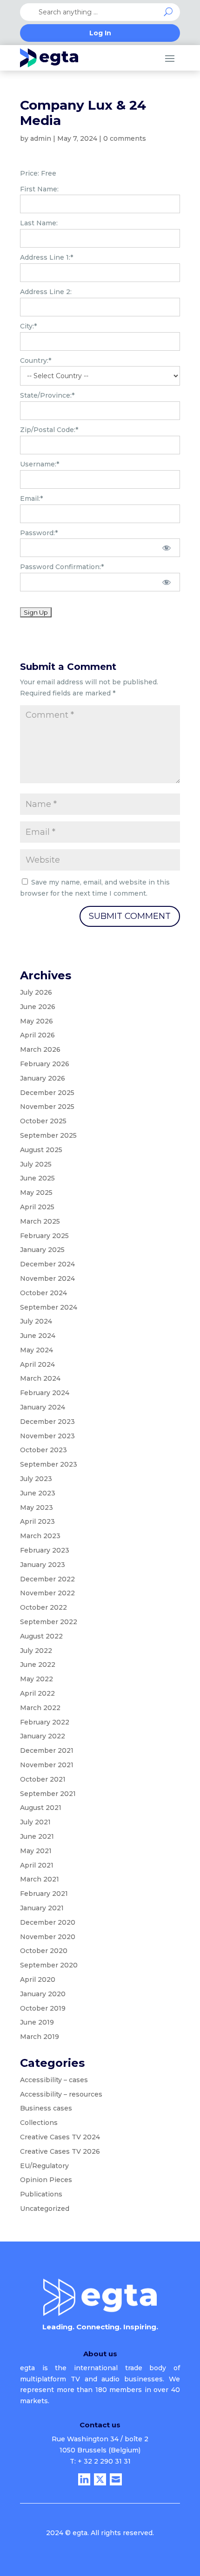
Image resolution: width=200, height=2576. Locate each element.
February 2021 (44, 1894)
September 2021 (48, 1794)
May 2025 (36, 1193)
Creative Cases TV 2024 (60, 2137)
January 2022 (43, 1736)
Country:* (36, 361)
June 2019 (37, 2022)
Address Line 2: (46, 292)
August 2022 (41, 1636)
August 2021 (41, 1808)
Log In (100, 33)
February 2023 (45, 1550)
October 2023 (43, 1450)
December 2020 (48, 1922)
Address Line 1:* (47, 257)
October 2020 (44, 1951)
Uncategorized (45, 2209)
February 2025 (44, 1236)
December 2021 (47, 1750)
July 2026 (36, 992)
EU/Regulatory (44, 2166)
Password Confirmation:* (62, 567)
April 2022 (37, 1693)
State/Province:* (47, 395)
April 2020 (38, 1980)
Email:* (31, 498)
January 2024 (43, 1407)
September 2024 (49, 1307)
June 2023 (38, 1493)
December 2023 (47, 1422)
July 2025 (36, 1164)
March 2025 (40, 1221)
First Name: (39, 189)
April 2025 (37, 1207)
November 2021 (47, 1765)
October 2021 (43, 1779)
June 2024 (38, 1336)
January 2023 (43, 1565)
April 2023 (37, 1521)
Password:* (39, 533)
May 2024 (37, 1350)
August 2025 (41, 1150)
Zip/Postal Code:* (49, 430)
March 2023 (40, 1536)
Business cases (46, 2108)
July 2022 (36, 1651)
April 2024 (37, 1364)
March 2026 (40, 1049)
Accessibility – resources (61, 2094)
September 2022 (49, 1622)
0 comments (125, 138)
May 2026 (37, 1021)
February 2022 (45, 1722)
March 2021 (40, 1879)
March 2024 (40, 1378)
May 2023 (37, 1508)
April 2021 (37, 1865)
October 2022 (43, 1607)
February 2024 (45, 1393)
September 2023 (49, 1464)
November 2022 (47, 1593)
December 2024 (47, 1264)
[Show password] (167, 548)
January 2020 (43, 1994)
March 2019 (40, 2037)
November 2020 (48, 1937)
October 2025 (43, 1121)
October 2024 (43, 1293)
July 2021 (35, 1822)
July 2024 (36, 1321)
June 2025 (37, 1178)
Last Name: (39, 223)
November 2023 (47, 1436)
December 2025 (47, 1093)
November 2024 (47, 1278)
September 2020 (49, 1965)
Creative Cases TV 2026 (60, 2151)
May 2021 (36, 1851)
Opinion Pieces (46, 2180)
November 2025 (47, 1107)
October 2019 (43, 2008)
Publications (41, 2194)
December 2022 (47, 1579)
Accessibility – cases (54, 2080)
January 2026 (43, 1078)
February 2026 (45, 1064)
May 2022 (37, 1679)
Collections (39, 2123)
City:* (28, 326)
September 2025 (48, 1135)
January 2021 (42, 1908)
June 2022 (38, 1665)
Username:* (40, 464)
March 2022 (40, 1708)
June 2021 (37, 1836)
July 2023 (36, 1479)
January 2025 (42, 1250)
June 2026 (38, 1007)
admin (41, 138)
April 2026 (37, 1035)
